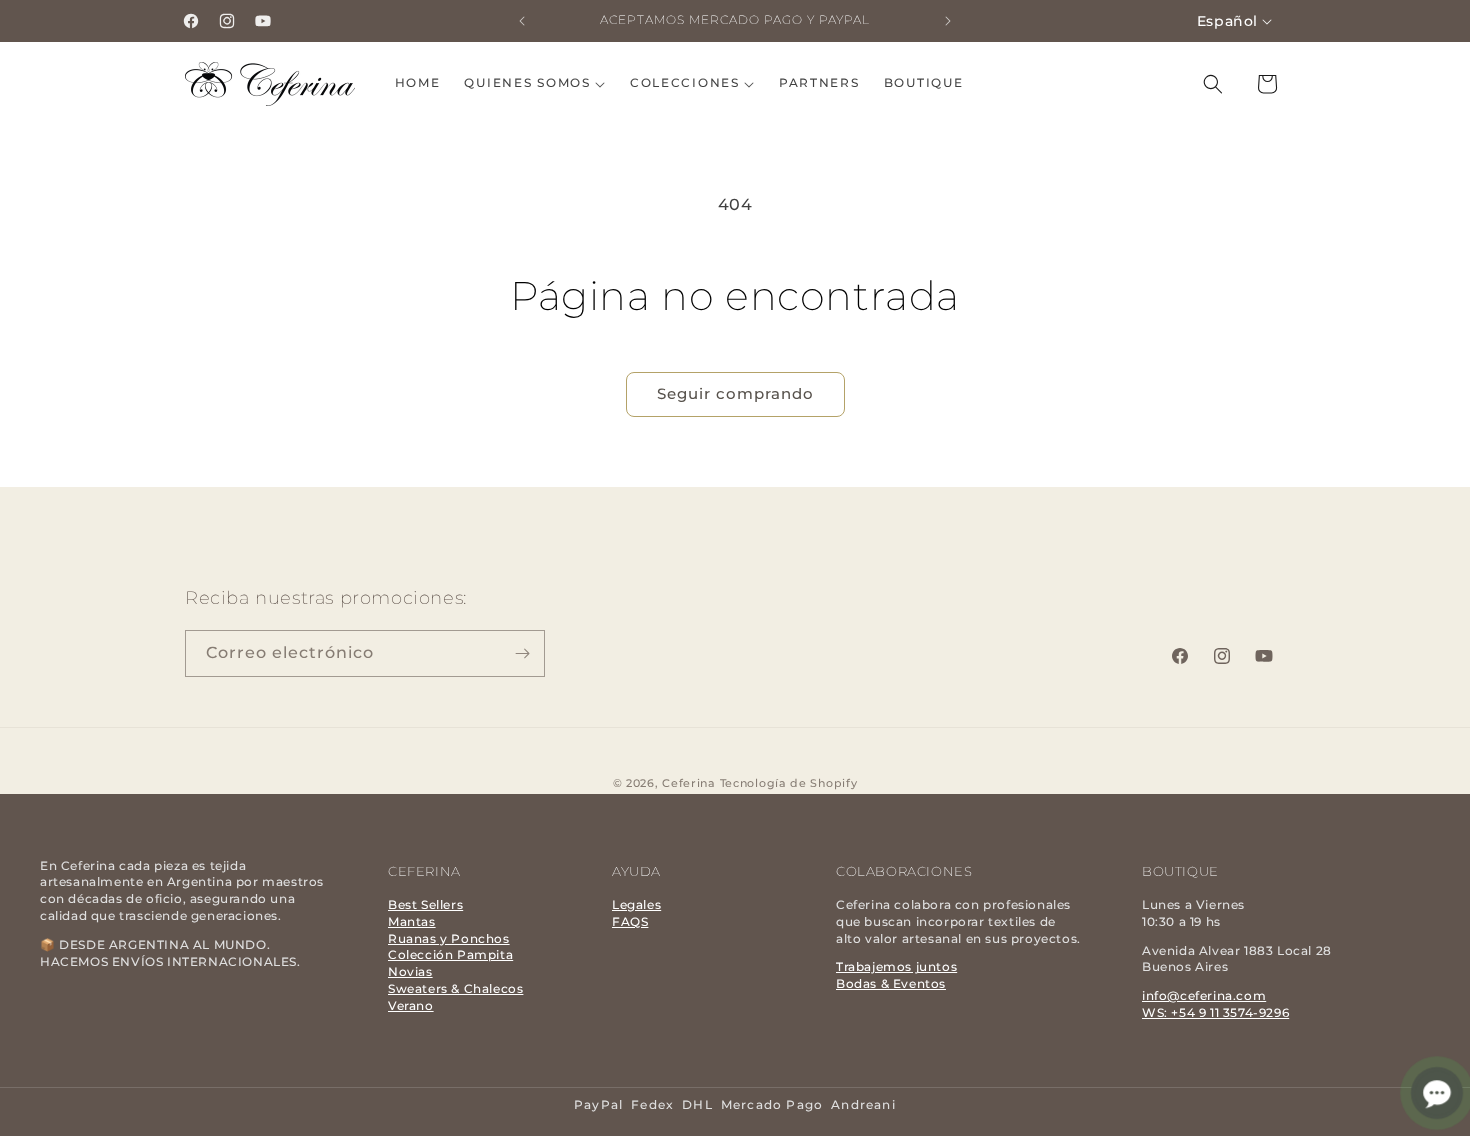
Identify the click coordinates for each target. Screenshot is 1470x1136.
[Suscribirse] (522, 653)
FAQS (630, 921)
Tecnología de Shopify (789, 783)
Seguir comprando (735, 393)
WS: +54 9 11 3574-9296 (1215, 1012)
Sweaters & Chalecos (455, 988)
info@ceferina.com (1204, 995)
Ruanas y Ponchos (449, 938)
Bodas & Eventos (891, 983)
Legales (636, 904)
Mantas (412, 921)
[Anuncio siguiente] (948, 21)
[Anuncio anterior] (522, 21)
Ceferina (689, 783)
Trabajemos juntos (896, 966)
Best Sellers (425, 904)
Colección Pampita (450, 954)
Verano (411, 1005)
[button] (534, 83)
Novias (410, 971)
